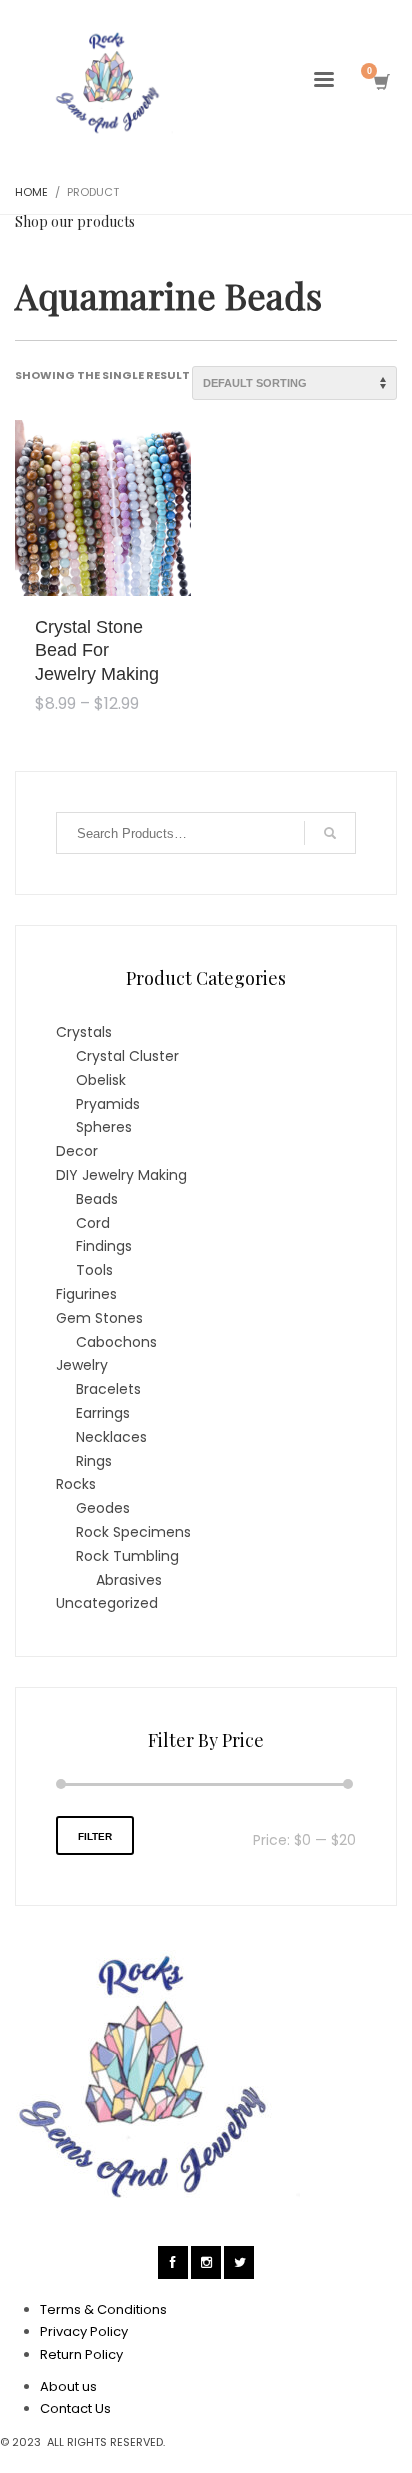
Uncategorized (107, 1603)
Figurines (86, 1294)
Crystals (84, 1032)
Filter (95, 1836)
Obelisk (101, 1080)
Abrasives (129, 1580)
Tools (94, 1270)
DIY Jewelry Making (121, 1175)
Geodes (103, 1508)
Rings (94, 1461)
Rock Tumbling (127, 1556)
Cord (93, 1223)
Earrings (103, 1413)
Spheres (104, 1127)
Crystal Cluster (127, 1056)
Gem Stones (99, 1318)
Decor (77, 1151)
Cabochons (116, 1342)
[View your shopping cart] (380, 82)
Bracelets (108, 1389)
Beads (97, 1199)
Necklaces (111, 1437)
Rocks (76, 1484)
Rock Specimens (133, 1532)
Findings (104, 1246)
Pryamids (108, 1104)
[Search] (330, 833)
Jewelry (82, 1365)
